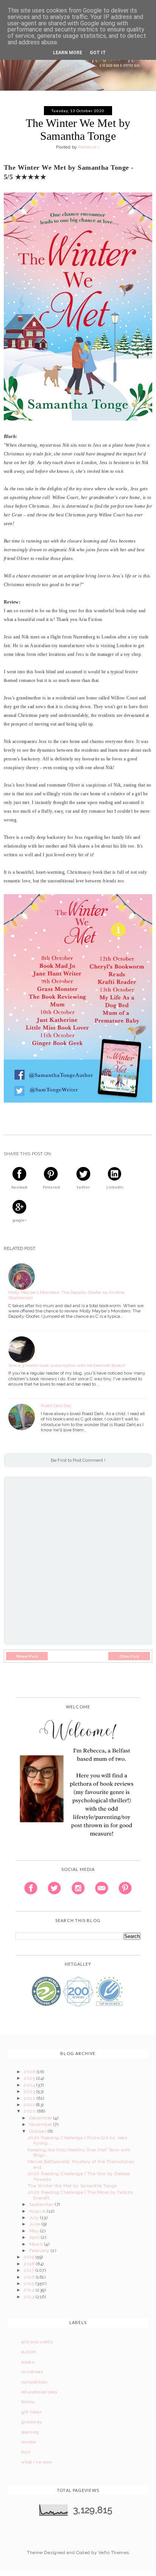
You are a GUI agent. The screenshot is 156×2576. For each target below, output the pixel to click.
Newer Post (27, 1656)
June (35, 2224)
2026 (30, 2072)
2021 (30, 2105)
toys (26, 2452)
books (28, 2362)
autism (29, 2352)
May (35, 2231)
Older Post (129, 1656)
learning (30, 2432)
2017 (29, 2270)
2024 (30, 2085)
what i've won (37, 2462)
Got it (98, 53)
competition (34, 2382)
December (41, 2118)
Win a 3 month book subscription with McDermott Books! (67, 1365)
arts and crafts (37, 2342)
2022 (30, 2098)
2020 (30, 2111)
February (40, 2251)
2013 (29, 2297)
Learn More (68, 53)
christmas (32, 2372)
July (35, 2218)
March (37, 2244)
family (28, 2402)
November (41, 2124)
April (35, 2237)
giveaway (32, 2422)
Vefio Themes (114, 2553)
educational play (40, 2392)
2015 (29, 2284)
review (29, 2442)
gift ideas (32, 2412)
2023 (30, 2091)
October (38, 2131)
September (42, 2204)
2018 (30, 2264)
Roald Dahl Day (56, 1406)
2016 (30, 2277)
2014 (29, 2290)
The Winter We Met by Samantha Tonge (72, 2186)
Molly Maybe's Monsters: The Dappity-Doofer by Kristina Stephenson (66, 1295)
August (38, 2211)
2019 (29, 2257)
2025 (30, 2078)
